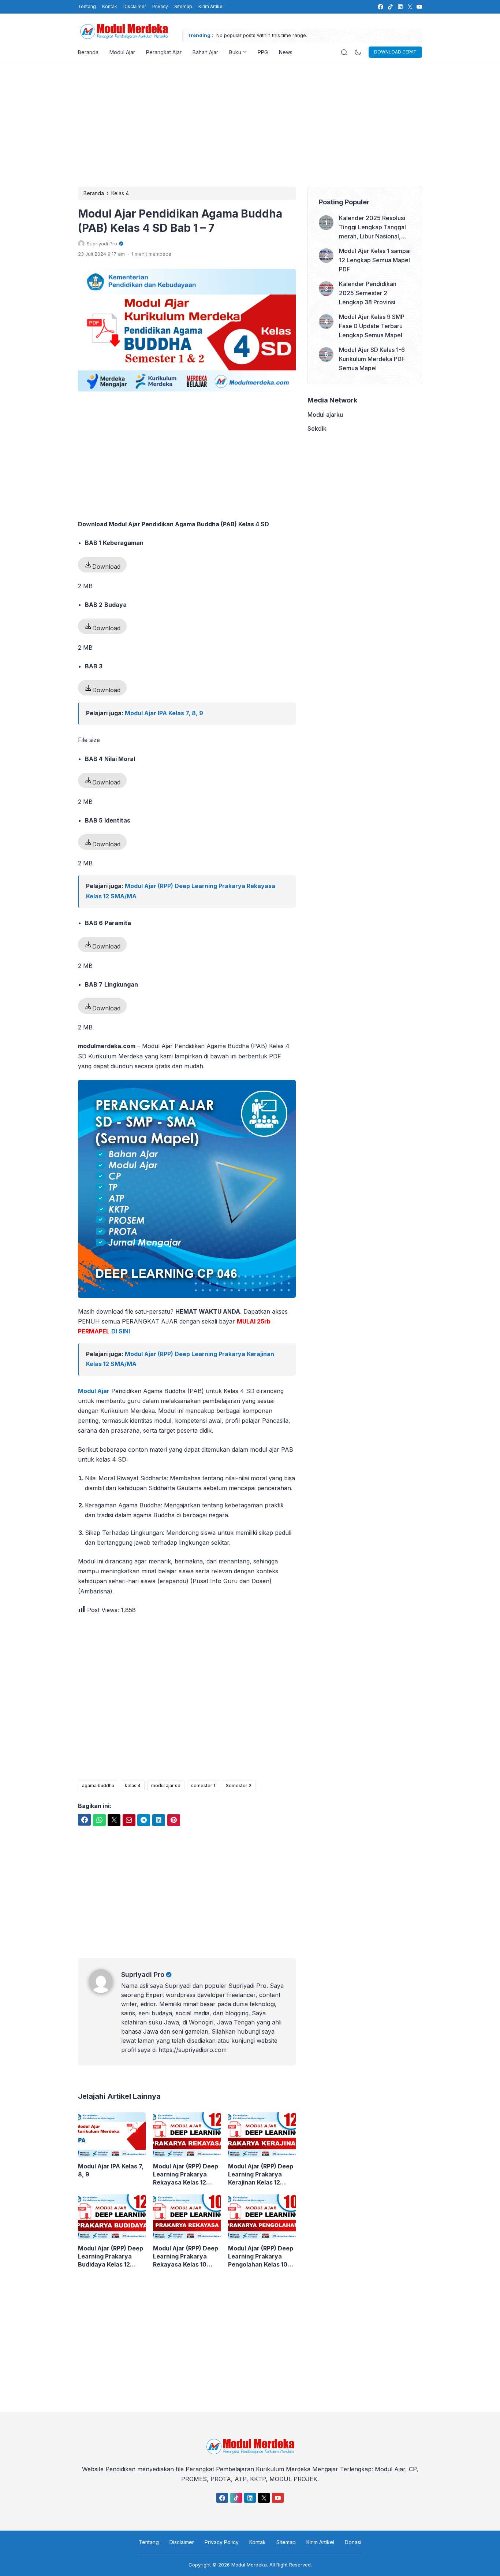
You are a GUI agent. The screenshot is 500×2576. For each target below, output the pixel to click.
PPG (263, 52)
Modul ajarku (325, 415)
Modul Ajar (122, 52)
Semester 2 (239, 1786)
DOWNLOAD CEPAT (395, 52)
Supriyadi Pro (143, 1974)
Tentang (87, 6)
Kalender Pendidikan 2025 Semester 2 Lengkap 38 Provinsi (368, 293)
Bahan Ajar (205, 52)
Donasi (353, 2542)
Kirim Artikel (211, 6)
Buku (235, 52)
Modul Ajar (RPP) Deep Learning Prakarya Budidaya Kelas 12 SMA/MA (111, 2256)
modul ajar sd (166, 1786)
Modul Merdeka (249, 2565)
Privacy (160, 6)
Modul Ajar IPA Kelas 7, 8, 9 (164, 713)
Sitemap (183, 6)
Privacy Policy (222, 2542)
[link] (380, 7)
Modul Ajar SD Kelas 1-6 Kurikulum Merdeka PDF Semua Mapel (372, 359)
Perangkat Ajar (164, 52)
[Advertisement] (250, 125)
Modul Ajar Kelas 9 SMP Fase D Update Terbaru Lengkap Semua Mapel (372, 326)
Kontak (110, 6)
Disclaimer (135, 6)
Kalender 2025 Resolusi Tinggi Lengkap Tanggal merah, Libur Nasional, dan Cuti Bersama (372, 228)
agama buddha (98, 1786)
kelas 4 (133, 1786)
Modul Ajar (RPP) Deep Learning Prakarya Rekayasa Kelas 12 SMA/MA (186, 2174)
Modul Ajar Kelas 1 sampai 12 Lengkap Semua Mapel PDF (375, 260)
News (286, 52)
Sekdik (317, 428)
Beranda (88, 52)
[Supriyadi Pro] (105, 1991)
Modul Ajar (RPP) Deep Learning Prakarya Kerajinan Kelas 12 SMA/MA (261, 2174)
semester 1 (203, 1786)
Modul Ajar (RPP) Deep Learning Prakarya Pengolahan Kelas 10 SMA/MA (261, 2256)
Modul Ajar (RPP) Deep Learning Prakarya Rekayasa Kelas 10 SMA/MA (186, 2256)
